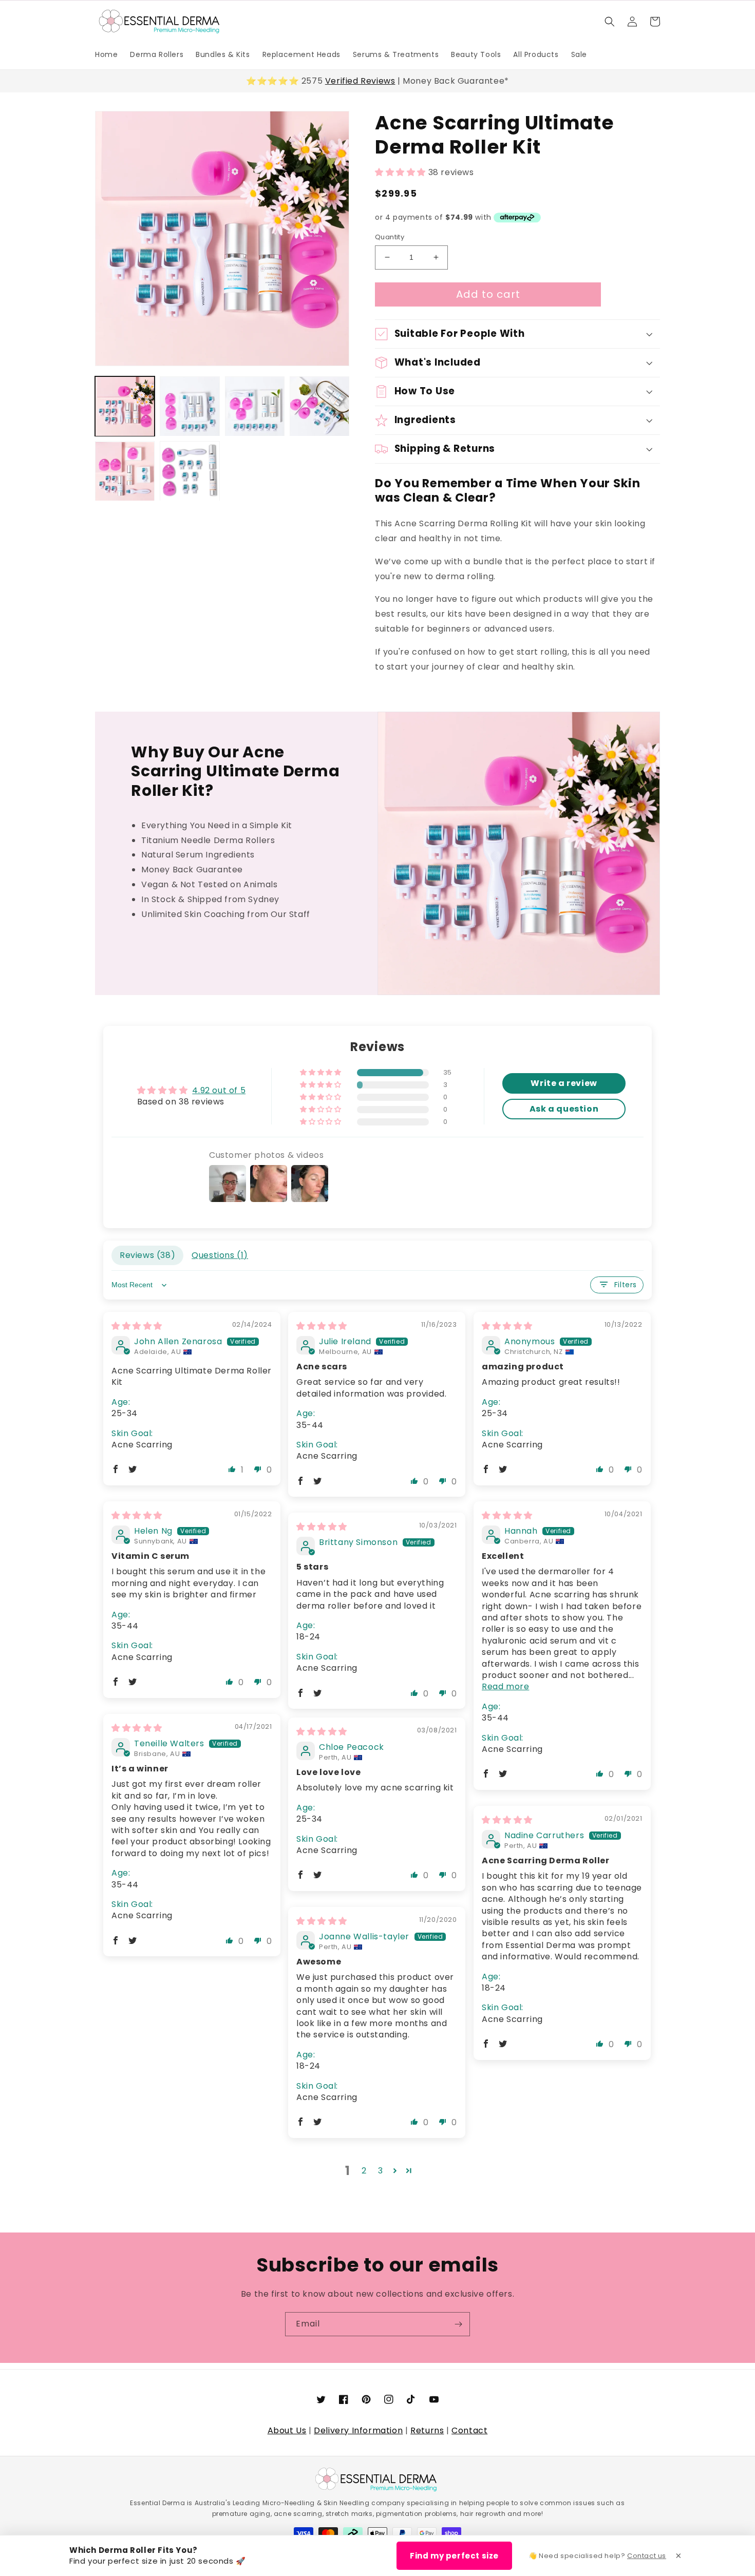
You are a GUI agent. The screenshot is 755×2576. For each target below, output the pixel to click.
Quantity (390, 237)
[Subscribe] (458, 2324)
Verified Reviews (360, 81)
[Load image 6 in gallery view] (190, 471)
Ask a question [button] (564, 1109)
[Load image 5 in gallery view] (125, 471)
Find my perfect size (454, 2556)
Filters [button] (626, 1285)
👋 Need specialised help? (597, 2556)
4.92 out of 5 (219, 1090)
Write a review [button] (564, 1083)
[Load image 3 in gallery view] (255, 406)
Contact (469, 2430)
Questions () (220, 1255)
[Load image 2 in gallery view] (190, 406)
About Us (287, 2430)
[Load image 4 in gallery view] (319, 406)
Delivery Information (358, 2430)
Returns (427, 2430)
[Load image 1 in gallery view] (125, 406)
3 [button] (381, 2171)
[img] (137, 1326)
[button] (610, 22)
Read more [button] (505, 1686)
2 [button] (364, 2171)
